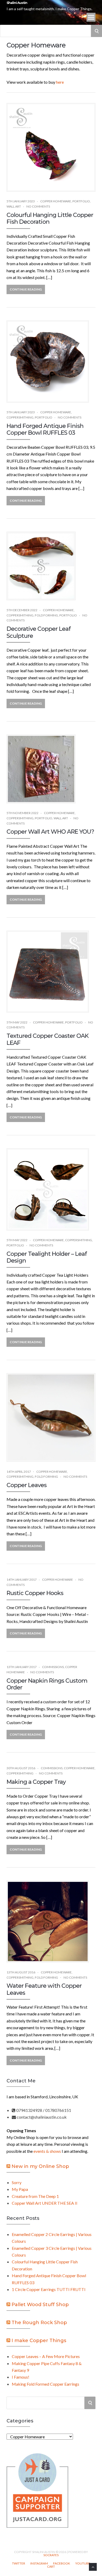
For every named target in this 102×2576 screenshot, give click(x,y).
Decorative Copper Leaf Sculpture (39, 632)
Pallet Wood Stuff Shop (40, 2305)
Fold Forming (46, 615)
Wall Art (14, 206)
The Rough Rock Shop (39, 2323)
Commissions (53, 1667)
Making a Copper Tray (36, 1782)
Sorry (17, 2182)
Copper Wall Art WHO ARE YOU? (50, 832)
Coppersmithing (20, 417)
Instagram (39, 2563)
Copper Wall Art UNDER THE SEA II (45, 2203)
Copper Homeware (56, 201)
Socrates (51, 2555)
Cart (51, 2567)
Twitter (19, 2563)
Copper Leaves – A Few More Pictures (46, 2356)
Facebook (62, 2563)
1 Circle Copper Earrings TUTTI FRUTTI (49, 2289)
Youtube (83, 2563)
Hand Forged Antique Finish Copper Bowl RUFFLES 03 (45, 429)
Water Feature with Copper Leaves (44, 1989)
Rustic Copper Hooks (35, 1593)
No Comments (38, 206)
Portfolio (81, 201)
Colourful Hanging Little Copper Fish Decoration (50, 218)
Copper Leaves (27, 1485)
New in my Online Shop (40, 2166)
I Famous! (21, 2377)
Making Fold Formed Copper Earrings (46, 2384)
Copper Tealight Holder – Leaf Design (47, 1257)
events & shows (47, 2151)
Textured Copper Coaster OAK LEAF (47, 1039)
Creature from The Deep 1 (35, 2196)
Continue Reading (26, 289)
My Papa (20, 2189)
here (60, 82)
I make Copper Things (39, 2341)
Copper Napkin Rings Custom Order (47, 1684)
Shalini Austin (17, 3)
